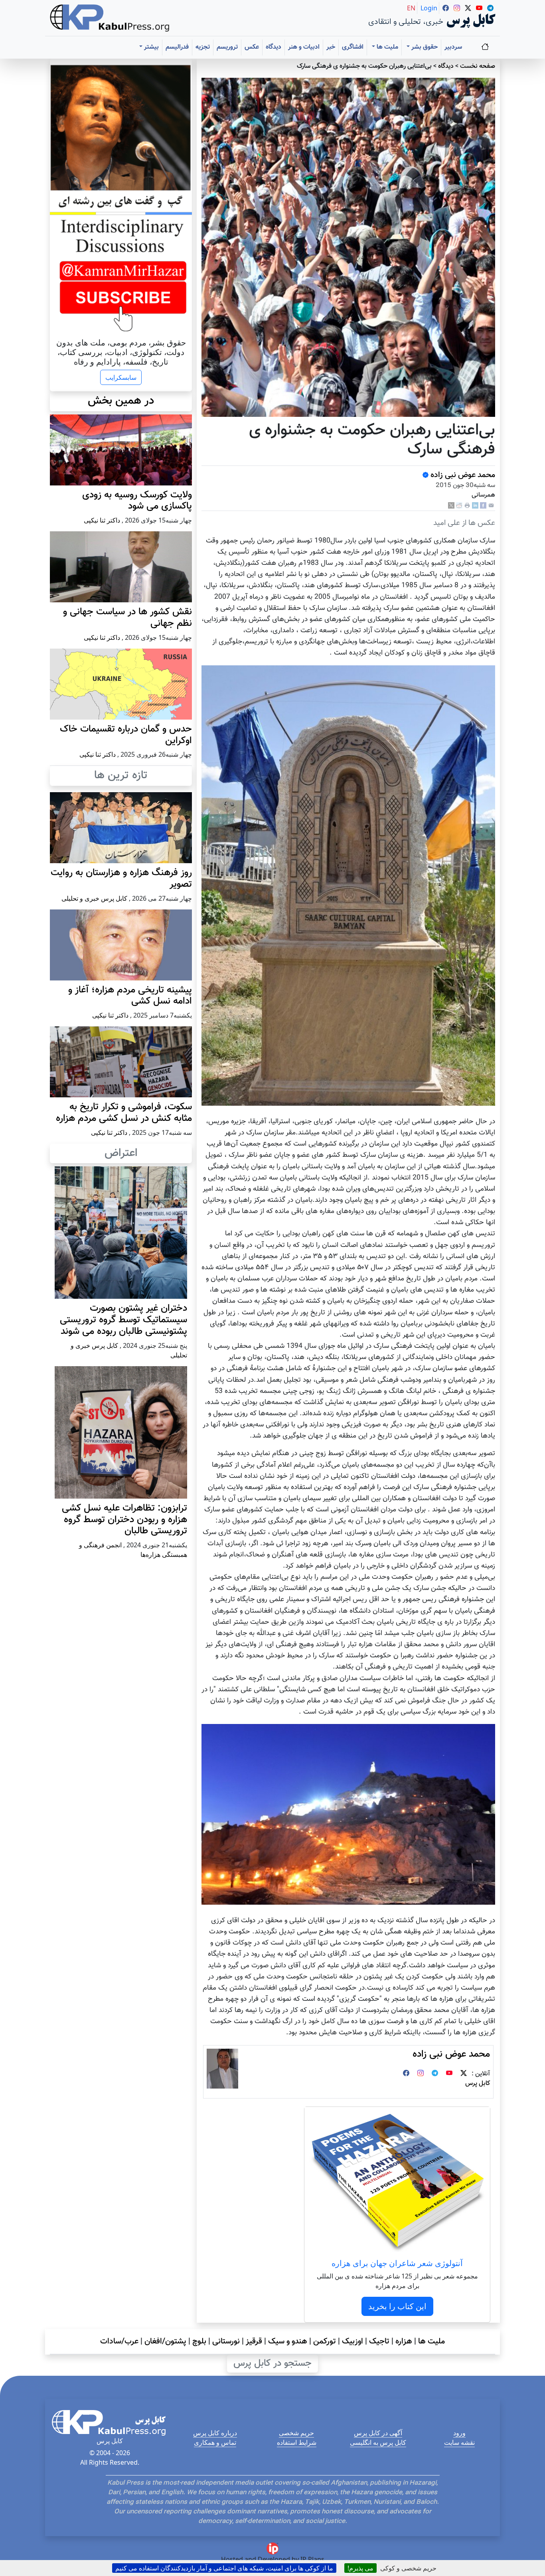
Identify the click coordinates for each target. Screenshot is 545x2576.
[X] (451, 506)
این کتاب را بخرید (397, 2306)
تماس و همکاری (215, 2442)
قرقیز (254, 2341)
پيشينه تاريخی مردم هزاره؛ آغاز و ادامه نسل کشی (130, 996)
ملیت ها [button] (387, 47)
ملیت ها (431, 2341)
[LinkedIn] (475, 506)
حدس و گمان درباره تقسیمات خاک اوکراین (126, 735)
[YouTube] (449, 2074)
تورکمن (325, 2341)
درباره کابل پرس (215, 2433)
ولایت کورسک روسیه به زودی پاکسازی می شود (137, 501)
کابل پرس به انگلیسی (378, 2442)
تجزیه (203, 47)
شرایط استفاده (297, 2442)
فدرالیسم (177, 47)
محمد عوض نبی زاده (462, 475)
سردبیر (453, 47)
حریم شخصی (296, 2433)
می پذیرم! (360, 2568)
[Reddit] (459, 506)
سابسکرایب (121, 377)
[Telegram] (435, 2074)
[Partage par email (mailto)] (491, 506)
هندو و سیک (288, 2341)
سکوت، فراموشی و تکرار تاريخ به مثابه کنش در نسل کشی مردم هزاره (124, 1113)
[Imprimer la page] (467, 506)
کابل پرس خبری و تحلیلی (94, 898)
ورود (459, 2433)
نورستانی (226, 2341)
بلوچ (199, 2341)
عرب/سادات (119, 2341)
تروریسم (227, 47)
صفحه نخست (478, 66)
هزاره (404, 2341)
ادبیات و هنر (304, 47)
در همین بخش (121, 401)
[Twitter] (464, 2074)
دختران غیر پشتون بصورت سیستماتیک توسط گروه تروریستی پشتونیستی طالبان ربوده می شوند (123, 1320)
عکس (252, 47)
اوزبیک (352, 2341)
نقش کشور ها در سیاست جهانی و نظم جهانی (127, 618)
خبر (331, 47)
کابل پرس (478, 2084)
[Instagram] (421, 2074)
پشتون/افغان (165, 2341)
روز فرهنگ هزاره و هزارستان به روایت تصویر (121, 879)
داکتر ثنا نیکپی (102, 520)
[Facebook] (483, 506)
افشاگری (353, 47)
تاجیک (379, 2341)
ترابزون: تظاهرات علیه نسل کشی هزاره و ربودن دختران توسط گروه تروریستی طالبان (124, 1520)
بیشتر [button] (151, 47)
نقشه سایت (459, 2442)
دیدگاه (273, 47)
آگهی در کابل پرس (378, 2433)
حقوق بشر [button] (424, 47)
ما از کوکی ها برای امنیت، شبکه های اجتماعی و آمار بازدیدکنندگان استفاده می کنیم (224, 2568)
